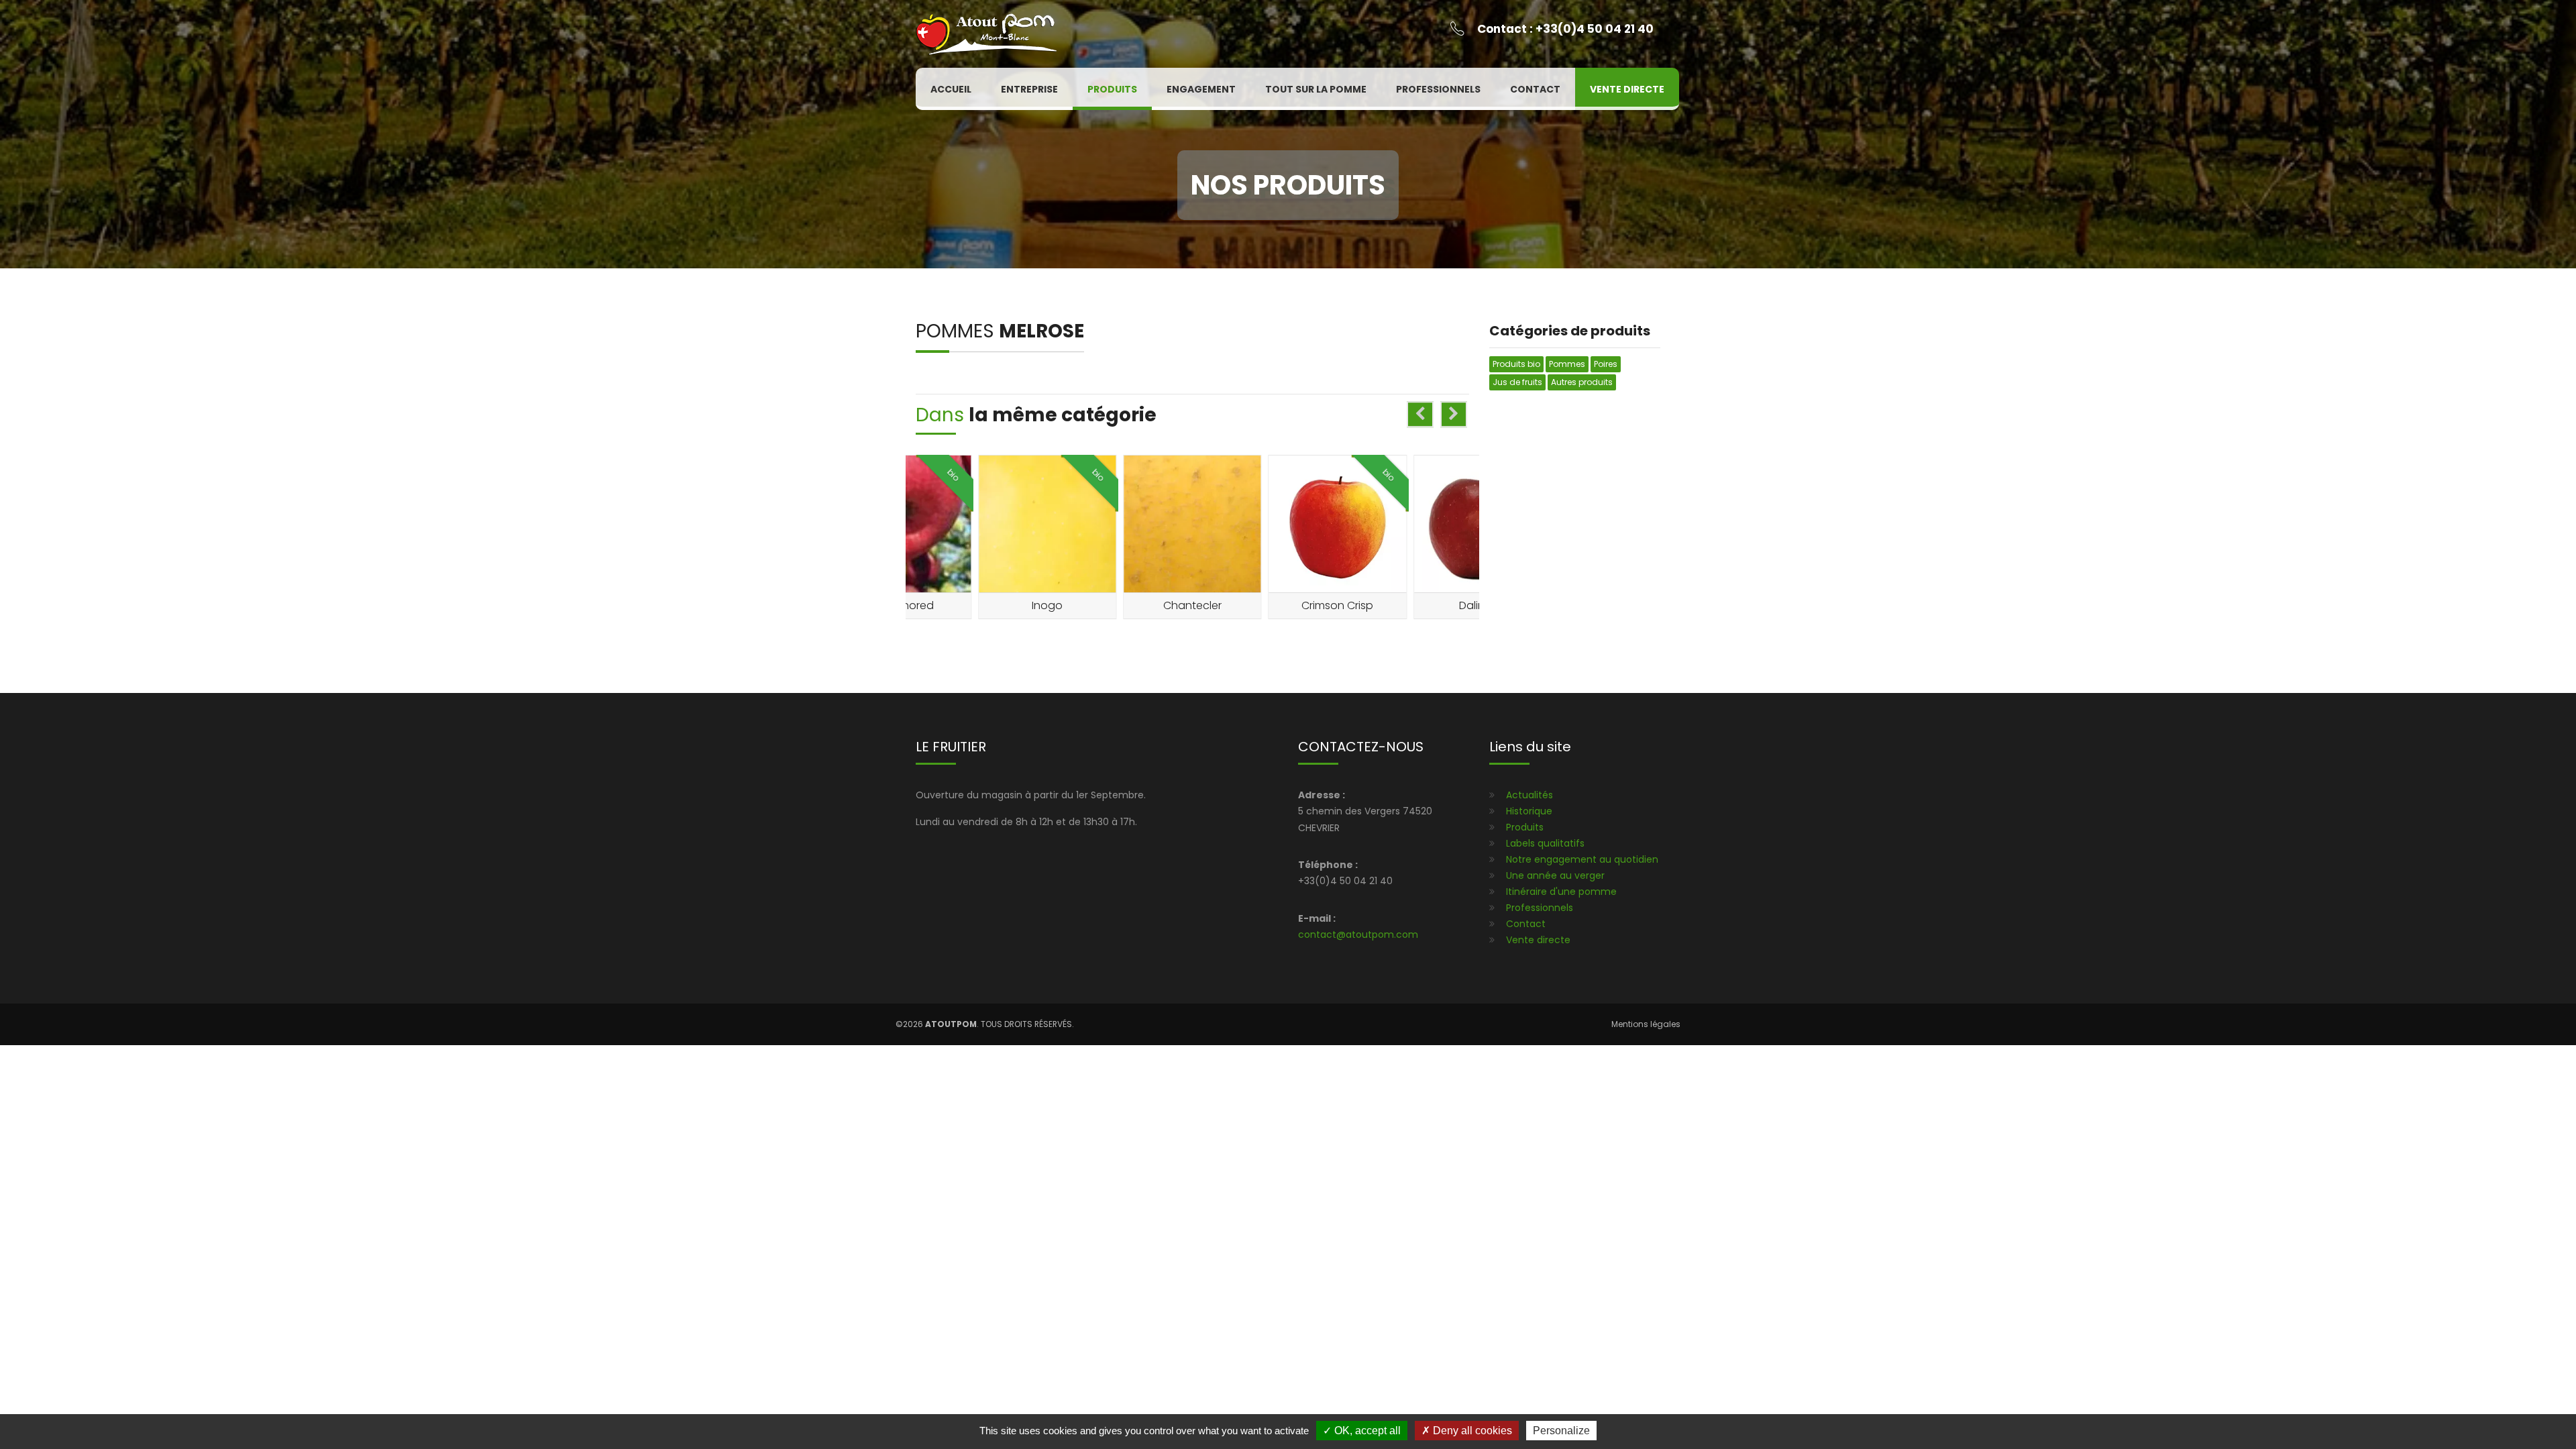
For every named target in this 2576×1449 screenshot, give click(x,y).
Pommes (957, 331)
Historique (1529, 811)
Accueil (951, 89)
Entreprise (1029, 89)
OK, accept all (1366, 1431)
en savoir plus (1051, 578)
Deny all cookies (1471, 1431)
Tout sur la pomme (1316, 89)
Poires (1606, 364)
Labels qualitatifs (1545, 843)
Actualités (1529, 795)
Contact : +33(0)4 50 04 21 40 (1565, 29)
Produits (1112, 89)
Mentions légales (1646, 1024)
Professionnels (1438, 89)
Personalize (1561, 1431)
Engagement (1201, 89)
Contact (1535, 89)
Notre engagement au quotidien (1582, 859)
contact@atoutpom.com (1358, 934)
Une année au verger (1555, 875)
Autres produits (1582, 382)
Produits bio (1516, 364)
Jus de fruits (1517, 382)
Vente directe (1627, 89)
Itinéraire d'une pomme (1561, 892)
